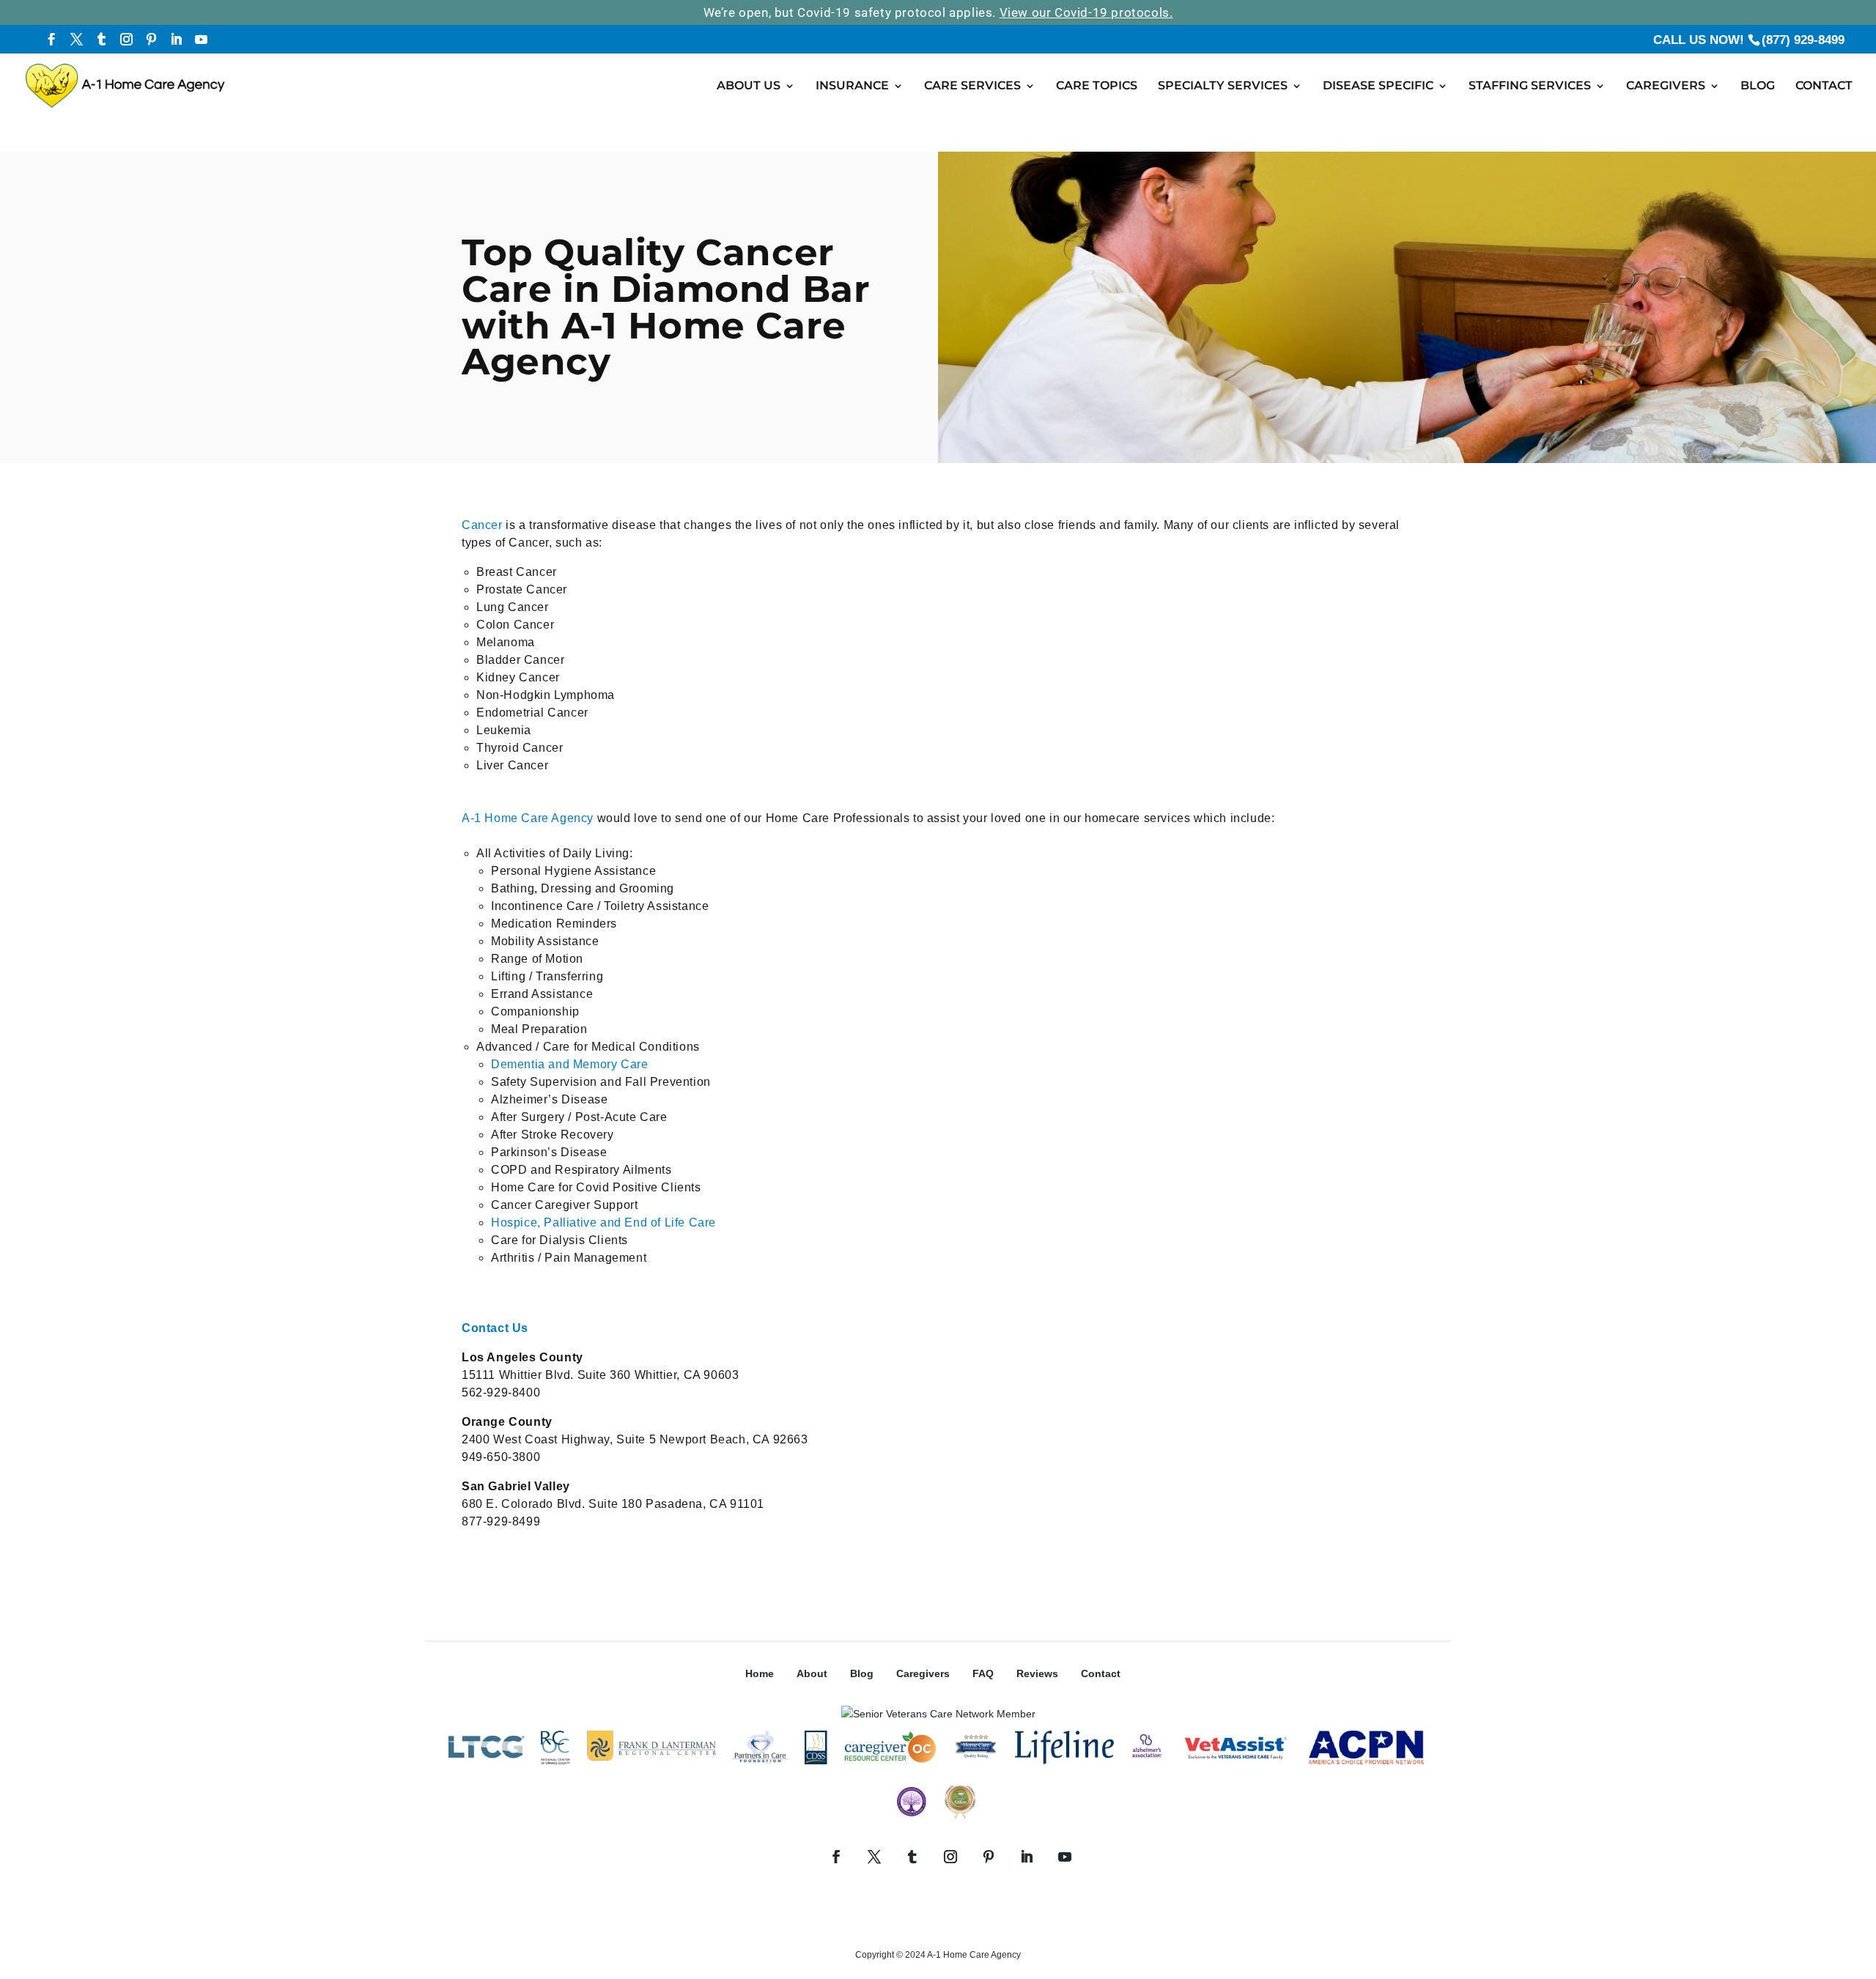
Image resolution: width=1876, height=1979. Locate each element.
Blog (1758, 86)
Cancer (482, 525)
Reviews (1037, 1673)
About (812, 1673)
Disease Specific (1378, 86)
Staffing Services (1530, 86)
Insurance (852, 86)
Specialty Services (1223, 86)
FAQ (983, 1673)
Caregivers (1666, 86)
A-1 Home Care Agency (528, 818)
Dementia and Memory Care (569, 1064)
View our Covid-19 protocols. (1086, 12)
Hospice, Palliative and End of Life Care (603, 1222)
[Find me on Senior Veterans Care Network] (938, 1714)
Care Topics (1097, 86)
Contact (1824, 86)
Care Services (972, 86)
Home (760, 1673)
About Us (749, 86)
